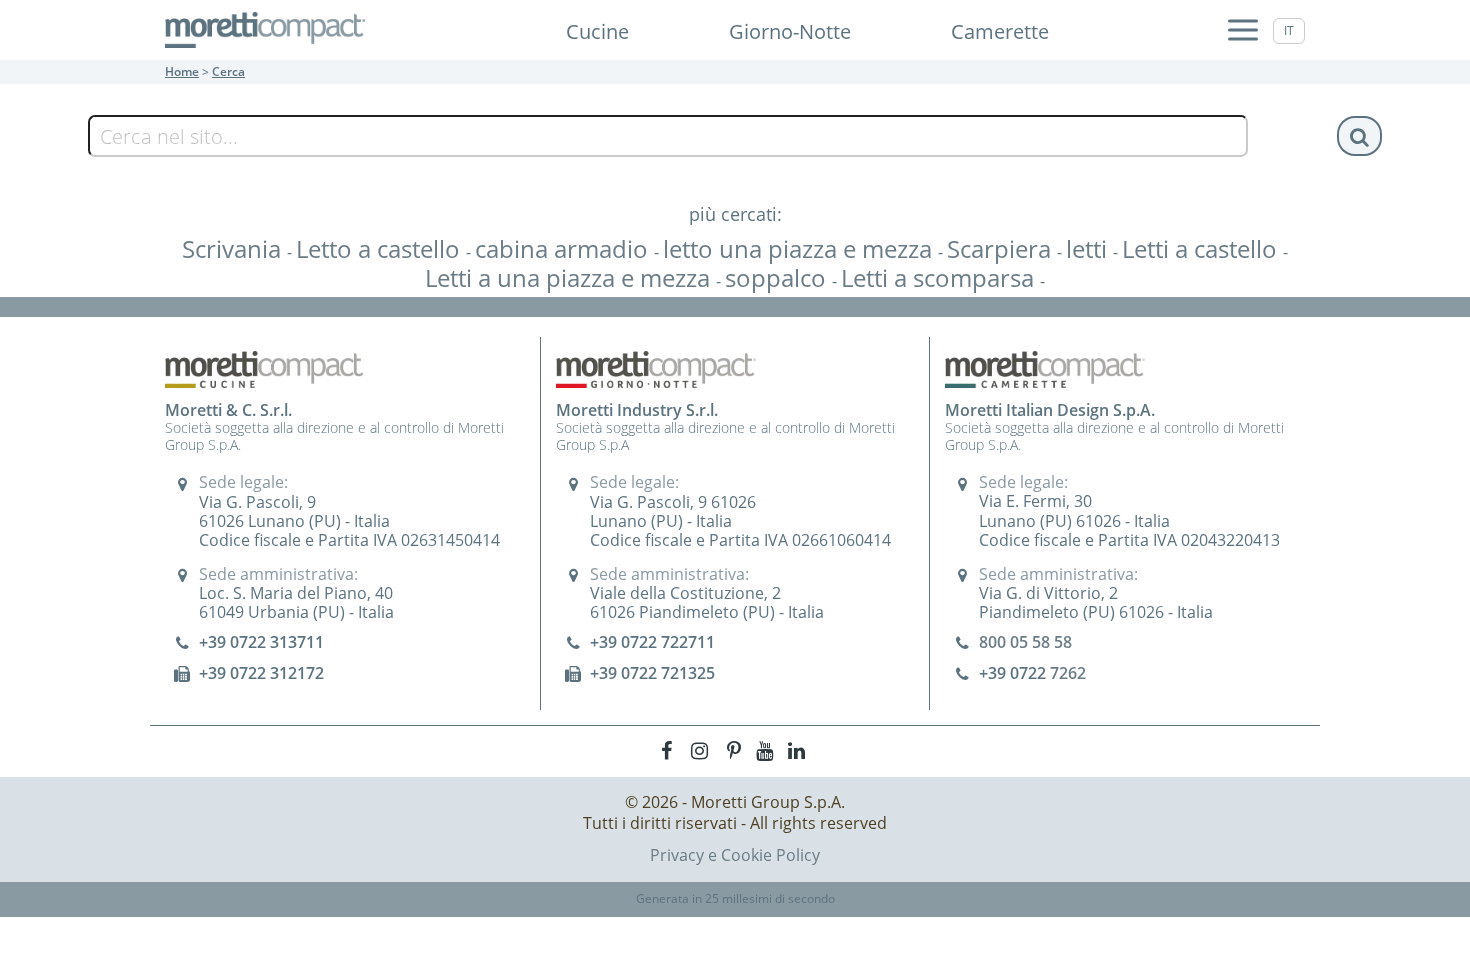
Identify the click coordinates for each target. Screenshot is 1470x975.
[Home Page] (265, 30)
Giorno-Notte (790, 31)
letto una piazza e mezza (800, 248)
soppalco (778, 277)
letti (1089, 248)
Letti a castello (1202, 248)
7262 (1068, 673)
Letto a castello (381, 248)
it (1289, 30)
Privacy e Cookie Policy (735, 855)
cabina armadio (564, 248)
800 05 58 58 (1025, 642)
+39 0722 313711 (261, 642)
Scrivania (234, 248)
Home (182, 71)
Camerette (1000, 31)
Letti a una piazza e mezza (570, 277)
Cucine (597, 31)
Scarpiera (1002, 248)
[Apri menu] (1243, 30)
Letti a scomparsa (940, 277)
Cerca (228, 71)
